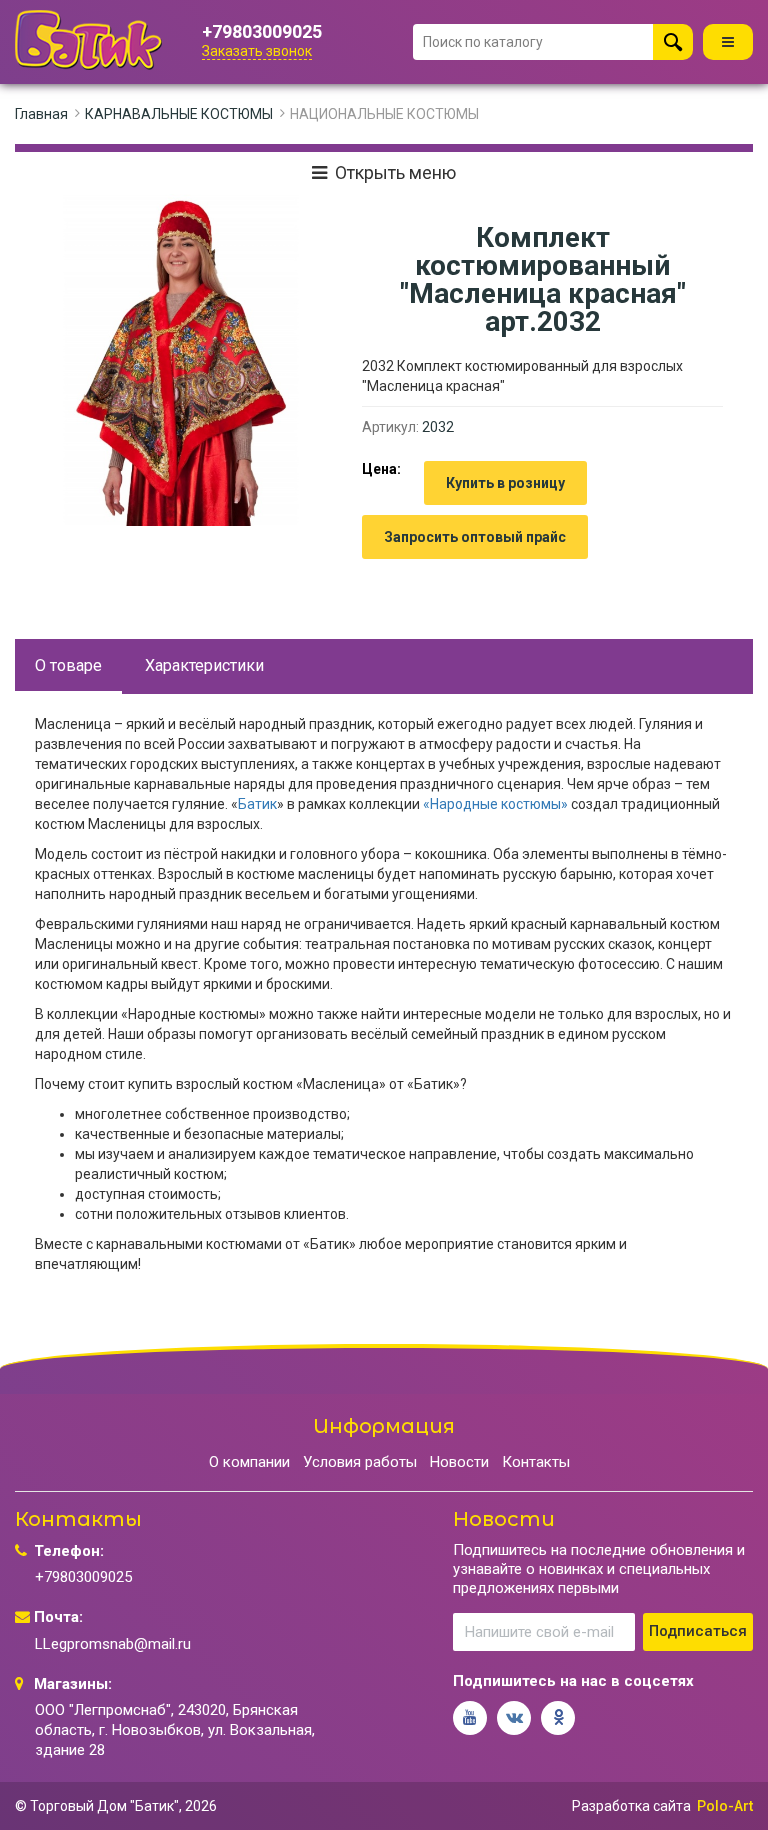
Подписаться (698, 1631)
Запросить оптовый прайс (475, 537)
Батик (257, 804)
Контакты (536, 1462)
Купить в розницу (505, 483)
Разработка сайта (631, 1806)
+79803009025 (262, 32)
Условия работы (360, 1462)
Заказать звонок (257, 51)
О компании (249, 1462)
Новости (459, 1462)
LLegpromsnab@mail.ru (113, 1644)
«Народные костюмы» (495, 804)
